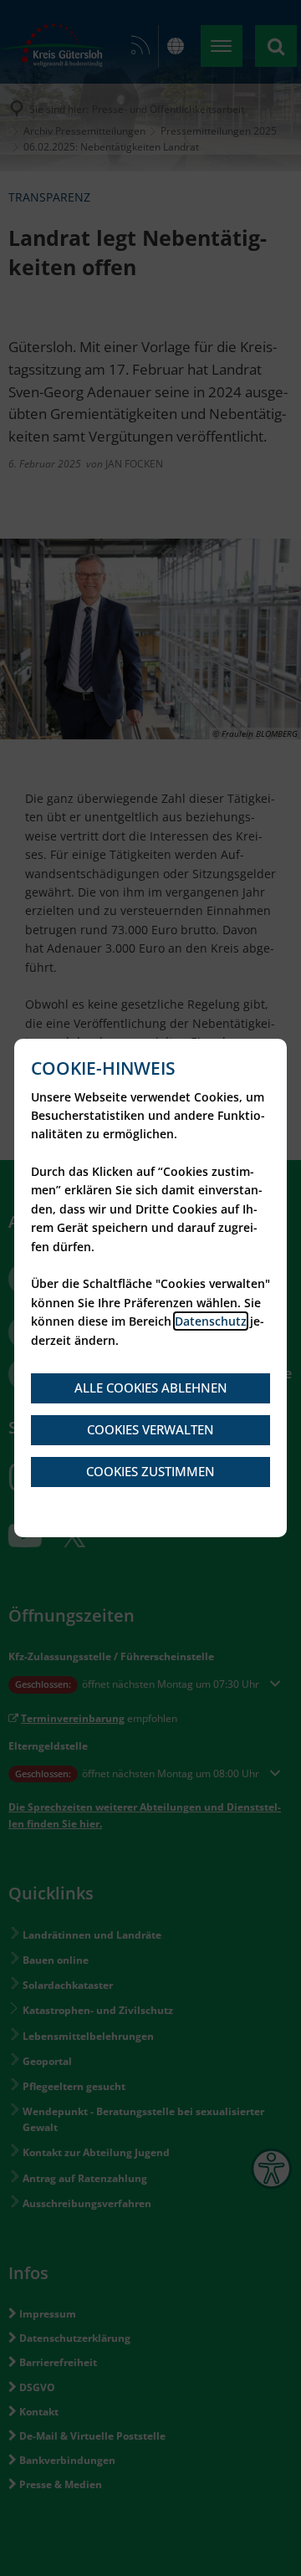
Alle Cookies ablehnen (151, 1388)
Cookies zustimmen (150, 1471)
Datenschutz (211, 1321)
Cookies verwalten (150, 1429)
